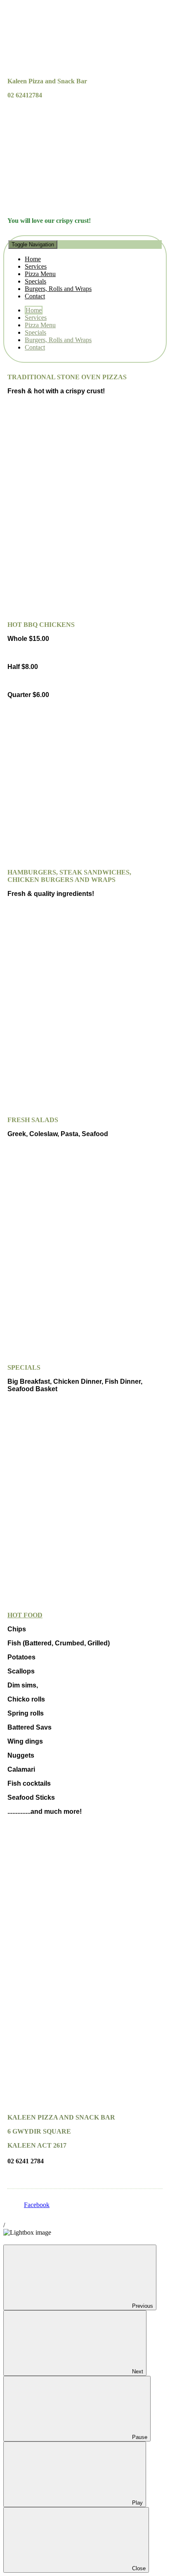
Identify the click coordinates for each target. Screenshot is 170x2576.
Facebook (37, 2205)
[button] (85, 270)
